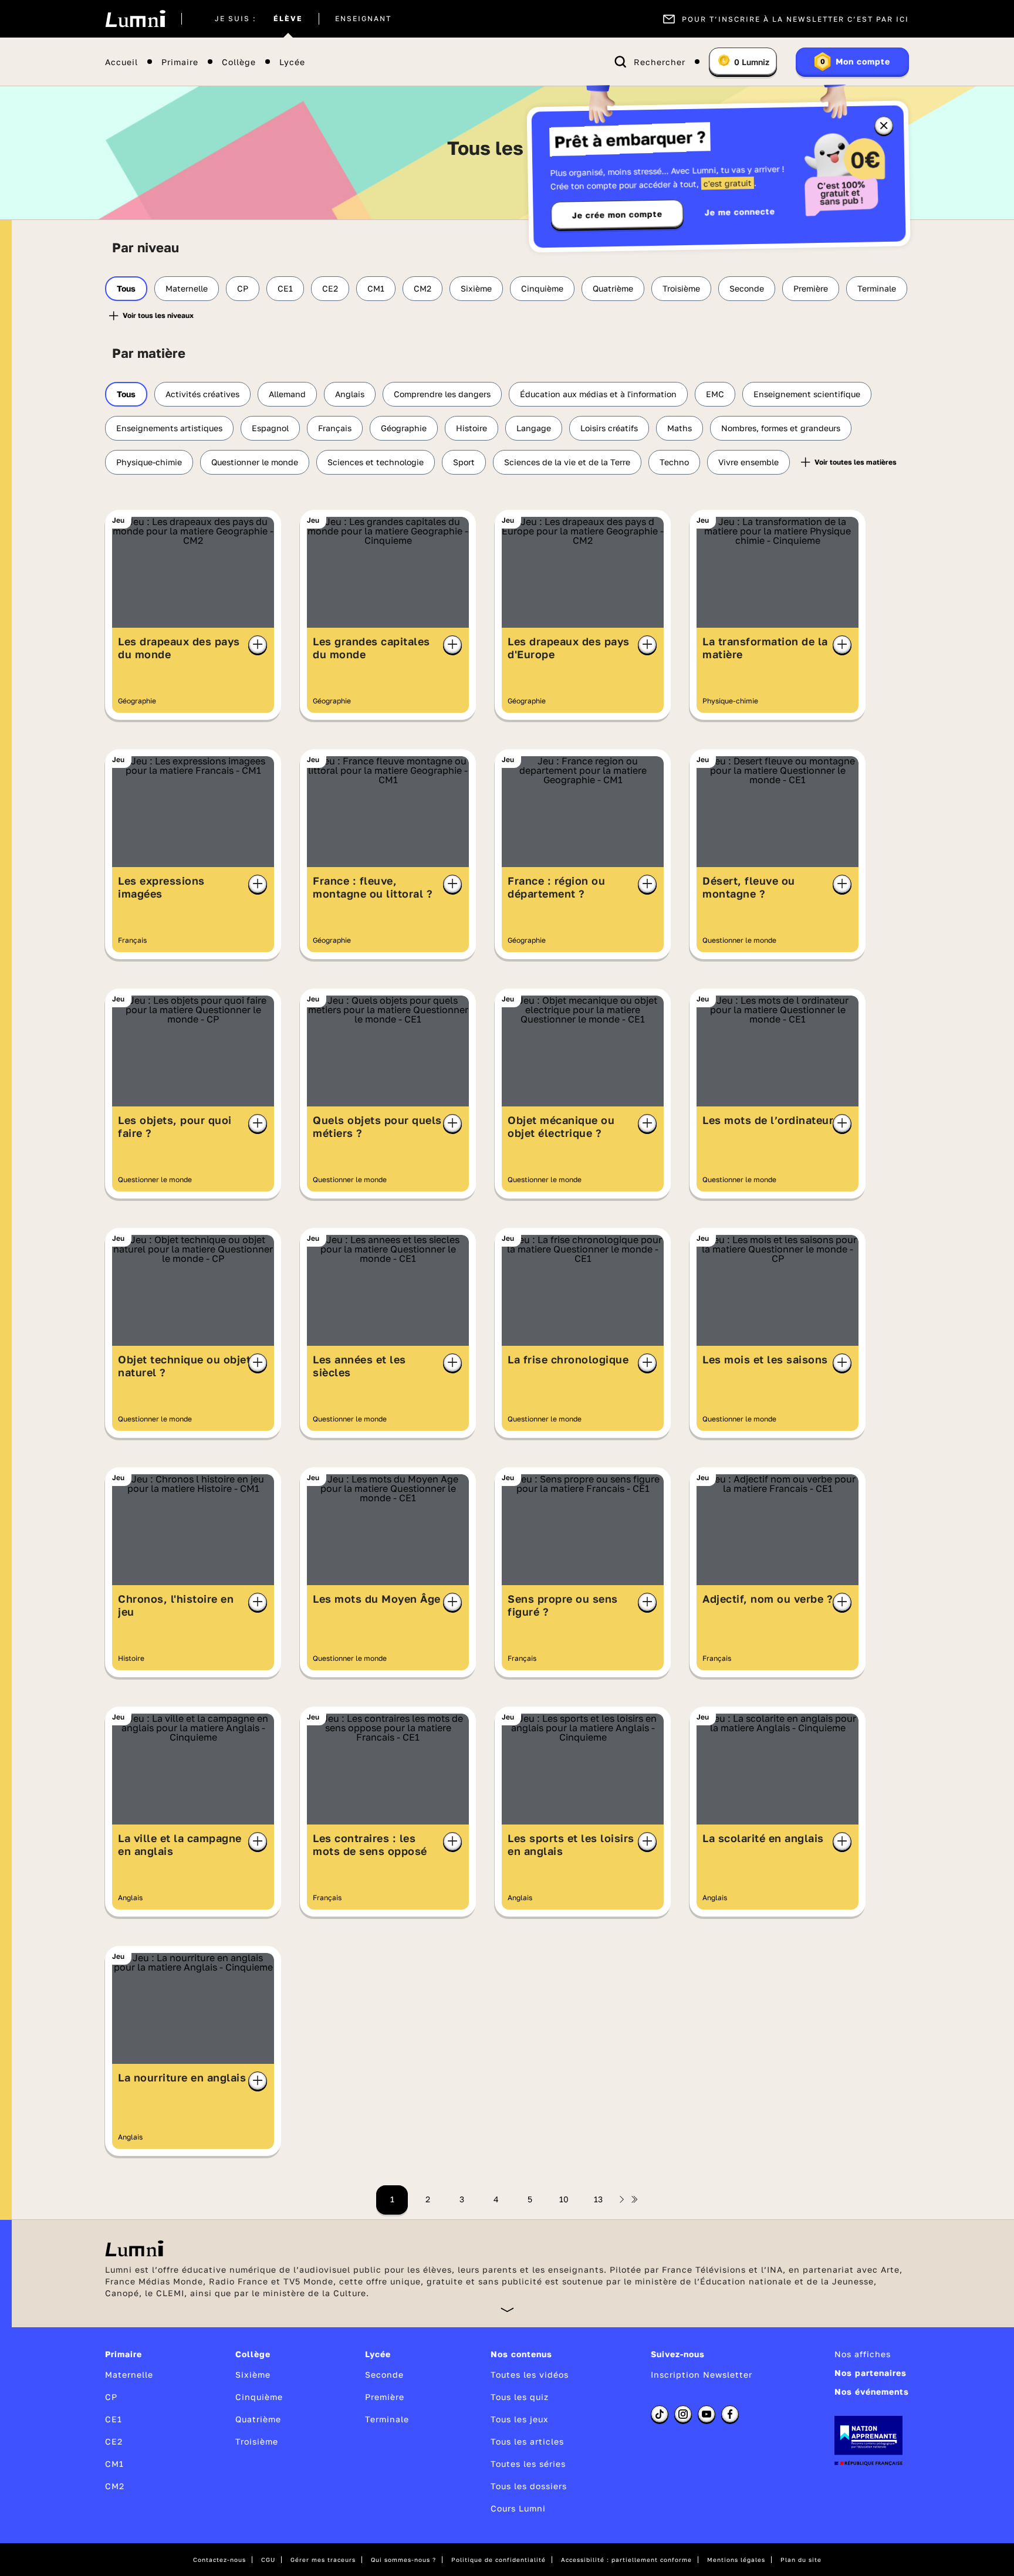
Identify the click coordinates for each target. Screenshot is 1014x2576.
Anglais (350, 394)
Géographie (404, 428)
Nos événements (872, 2391)
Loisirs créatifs (609, 428)
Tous (126, 288)
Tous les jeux (520, 2419)
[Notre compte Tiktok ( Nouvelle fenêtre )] (660, 2414)
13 (598, 2199)
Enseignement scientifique (807, 394)
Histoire (471, 428)
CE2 (330, 288)
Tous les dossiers (529, 2486)
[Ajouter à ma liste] (258, 645)
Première (811, 288)
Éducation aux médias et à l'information (598, 394)
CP (243, 288)
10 (564, 2199)
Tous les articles (527, 2441)
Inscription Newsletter (702, 2374)
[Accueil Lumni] (135, 19)
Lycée (292, 62)
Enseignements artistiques (169, 428)
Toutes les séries (528, 2464)
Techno (674, 462)
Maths (680, 428)
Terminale (877, 288)
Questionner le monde (255, 462)
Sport (464, 462)
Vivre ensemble (748, 462)
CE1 (285, 288)
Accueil (121, 62)
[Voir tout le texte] (507, 2309)
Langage (534, 428)
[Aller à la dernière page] (634, 2199)
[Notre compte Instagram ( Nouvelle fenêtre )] (683, 2414)
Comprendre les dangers (442, 394)
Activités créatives (202, 394)
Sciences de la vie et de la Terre (567, 462)
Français (335, 428)
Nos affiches (863, 2354)
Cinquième (542, 288)
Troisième (681, 288)
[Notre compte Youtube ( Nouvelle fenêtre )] (707, 2414)
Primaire (180, 62)
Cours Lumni (518, 2508)
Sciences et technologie (376, 462)
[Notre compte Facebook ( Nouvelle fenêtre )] (730, 2414)
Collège (239, 62)
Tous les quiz (520, 2397)
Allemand (287, 394)
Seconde (747, 288)
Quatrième (613, 288)
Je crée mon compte (617, 215)
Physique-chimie (149, 462)
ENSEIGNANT (363, 19)
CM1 (376, 288)
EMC (715, 394)
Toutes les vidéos (530, 2374)
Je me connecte (740, 211)
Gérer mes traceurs (323, 2560)
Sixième (476, 288)
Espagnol (270, 428)
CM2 (422, 288)
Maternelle (187, 288)
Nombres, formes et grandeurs (781, 428)
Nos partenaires (871, 2373)
